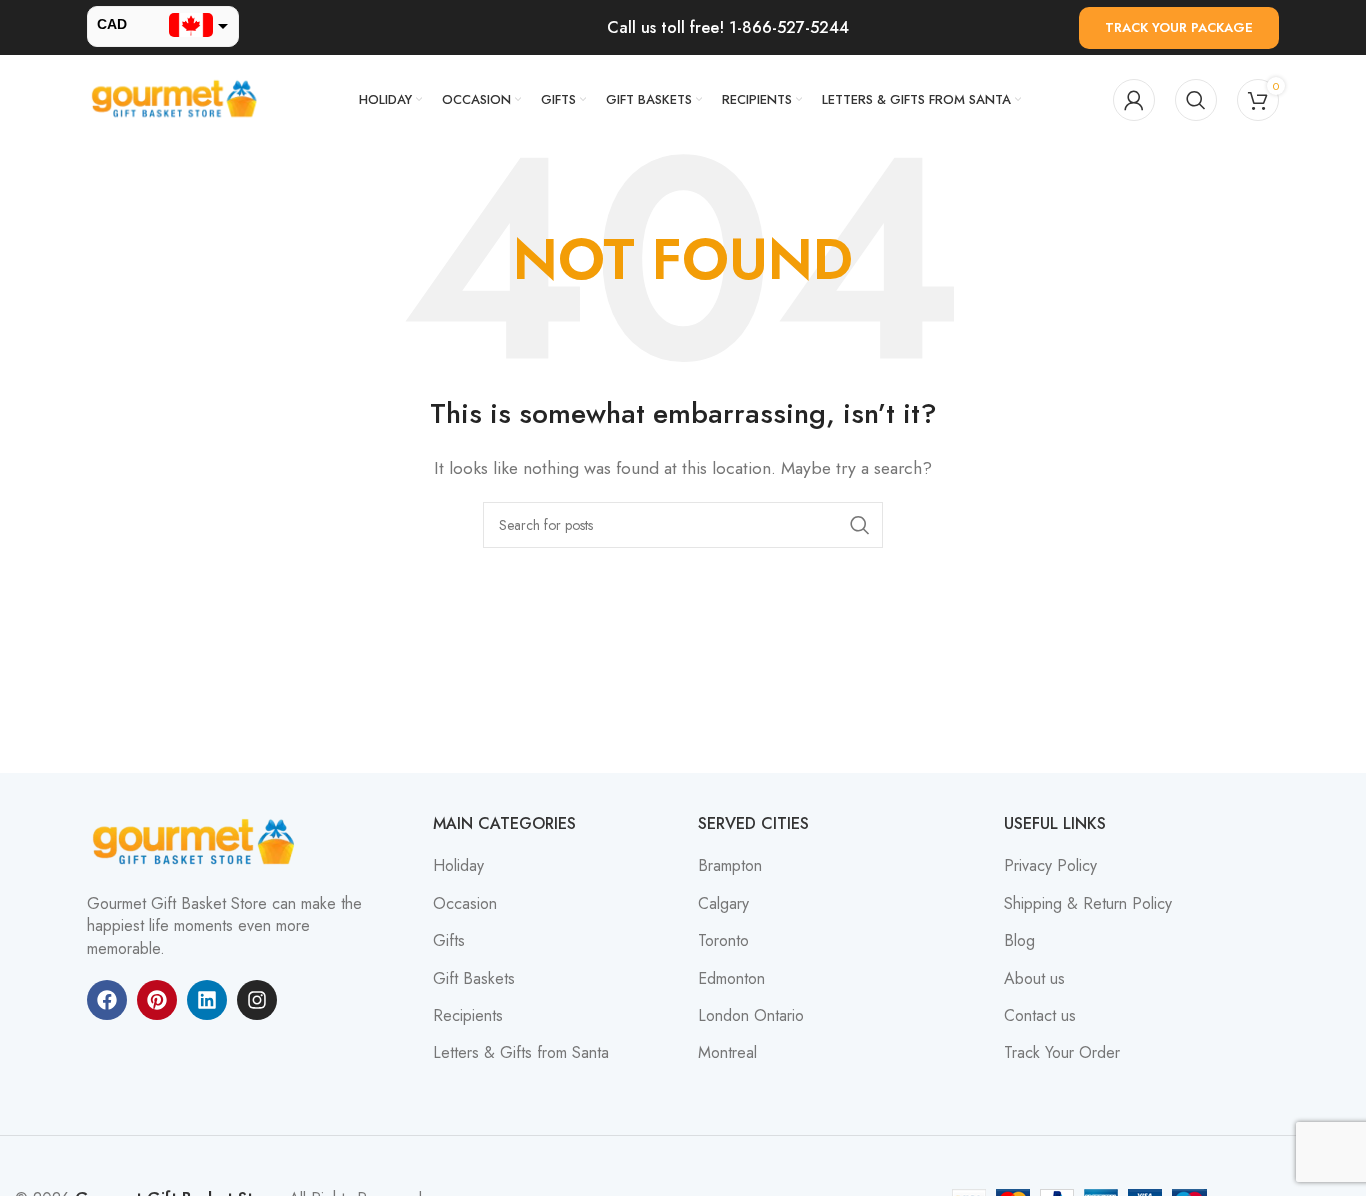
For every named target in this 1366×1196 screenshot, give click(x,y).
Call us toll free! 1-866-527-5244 (728, 27)
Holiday (458, 866)
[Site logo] (177, 98)
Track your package (1179, 27)
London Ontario (751, 1016)
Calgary (723, 904)
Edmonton (731, 979)
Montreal (727, 1053)
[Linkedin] (207, 1000)
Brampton (730, 866)
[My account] (1134, 100)
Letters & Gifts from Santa (521, 1053)
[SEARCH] (860, 525)
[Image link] (197, 841)
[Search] (1196, 100)
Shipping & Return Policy (1088, 904)
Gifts (449, 941)
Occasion (465, 904)
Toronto (723, 941)
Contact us (1040, 1016)
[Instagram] (257, 1000)
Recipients (468, 1016)
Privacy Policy (1050, 866)
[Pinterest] (157, 1000)
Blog (1019, 941)
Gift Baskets (474, 979)
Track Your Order (1062, 1053)
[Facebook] (107, 1000)
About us (1034, 979)
